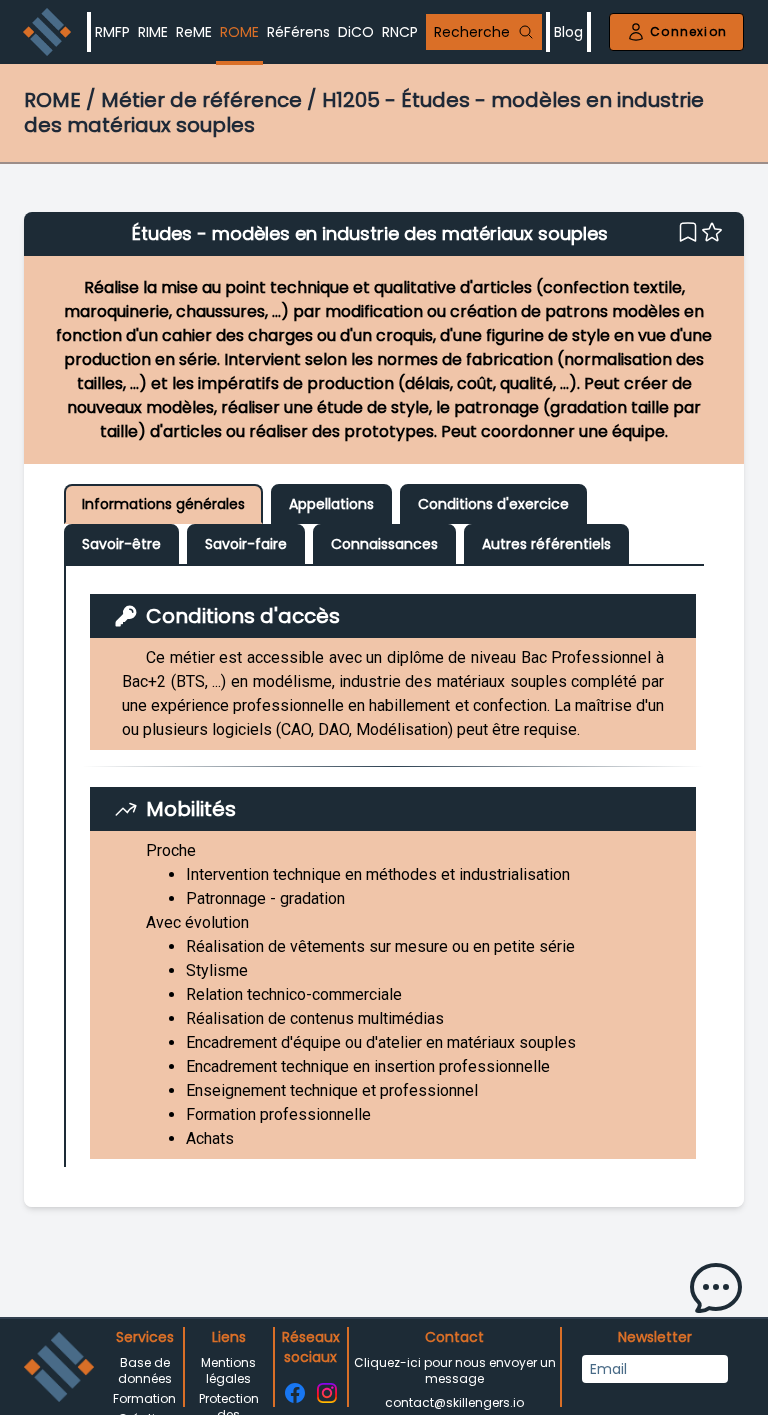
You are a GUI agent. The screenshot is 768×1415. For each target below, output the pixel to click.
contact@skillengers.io (454, 1402)
